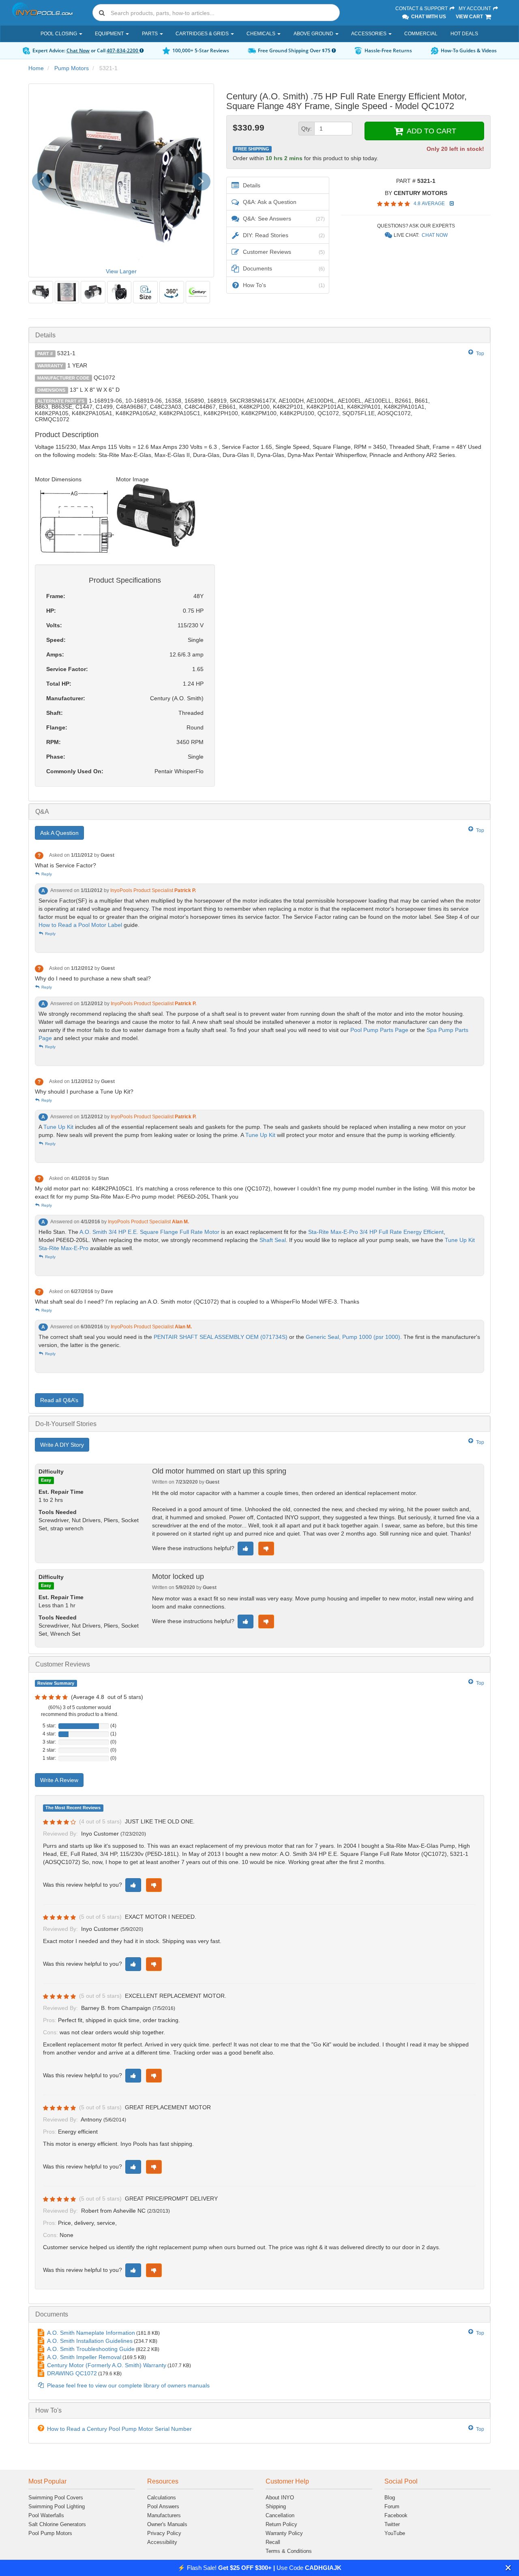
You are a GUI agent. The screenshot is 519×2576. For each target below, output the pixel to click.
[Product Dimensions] (145, 292)
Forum (392, 2506)
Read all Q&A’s (59, 1400)
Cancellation (280, 2515)
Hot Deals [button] (464, 34)
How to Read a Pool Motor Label (80, 925)
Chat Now (78, 50)
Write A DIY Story (62, 1445)
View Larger (121, 271)
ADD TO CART (430, 131)
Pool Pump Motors (50, 2533)
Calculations (162, 2498)
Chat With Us (428, 17)
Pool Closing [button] (59, 34)
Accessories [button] (369, 34)
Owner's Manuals (167, 2524)
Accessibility (162, 2542)
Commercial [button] (421, 34)
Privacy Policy (164, 2533)
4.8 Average (430, 204)
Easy (46, 1480)
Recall (273, 2542)
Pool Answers (163, 2506)
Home (36, 68)
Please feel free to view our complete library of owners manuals (128, 2385)
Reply (46, 874)
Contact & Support (422, 9)
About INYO (280, 2498)
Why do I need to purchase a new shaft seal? (93, 978)
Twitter (392, 2524)
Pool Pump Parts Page (379, 1030)
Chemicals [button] (262, 34)
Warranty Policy (284, 2533)
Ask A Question (59, 833)
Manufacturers (164, 2515)
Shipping (276, 2506)
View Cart (470, 17)
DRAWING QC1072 (72, 2373)
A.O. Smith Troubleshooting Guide (91, 2349)
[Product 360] (172, 292)
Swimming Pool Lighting (57, 2506)
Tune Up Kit (58, 1127)
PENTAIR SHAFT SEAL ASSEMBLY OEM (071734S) (221, 1337)
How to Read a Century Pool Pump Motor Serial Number (119, 2429)
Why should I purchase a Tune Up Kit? (84, 1092)
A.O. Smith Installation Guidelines (90, 2341)
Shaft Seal (273, 1240)
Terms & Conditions (289, 2551)
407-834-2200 (123, 50)
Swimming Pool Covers (56, 2498)
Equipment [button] (110, 34)
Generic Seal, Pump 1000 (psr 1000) (353, 1337)
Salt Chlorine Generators (57, 2524)
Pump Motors (72, 68)
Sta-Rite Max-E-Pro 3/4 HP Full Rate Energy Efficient (376, 1232)
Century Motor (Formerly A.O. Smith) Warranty (107, 2365)
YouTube (395, 2533)
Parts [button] (150, 34)
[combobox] (216, 13)
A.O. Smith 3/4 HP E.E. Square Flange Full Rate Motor (149, 1232)
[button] (508, 2568)
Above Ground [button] (314, 34)
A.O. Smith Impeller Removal (84, 2357)
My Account (475, 9)
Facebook (396, 2515)
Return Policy (281, 2524)
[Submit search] (102, 13)
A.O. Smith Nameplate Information (91, 2333)
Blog (390, 2498)
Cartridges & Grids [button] (203, 34)
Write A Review (59, 1780)
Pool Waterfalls (46, 2515)
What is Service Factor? (65, 865)
